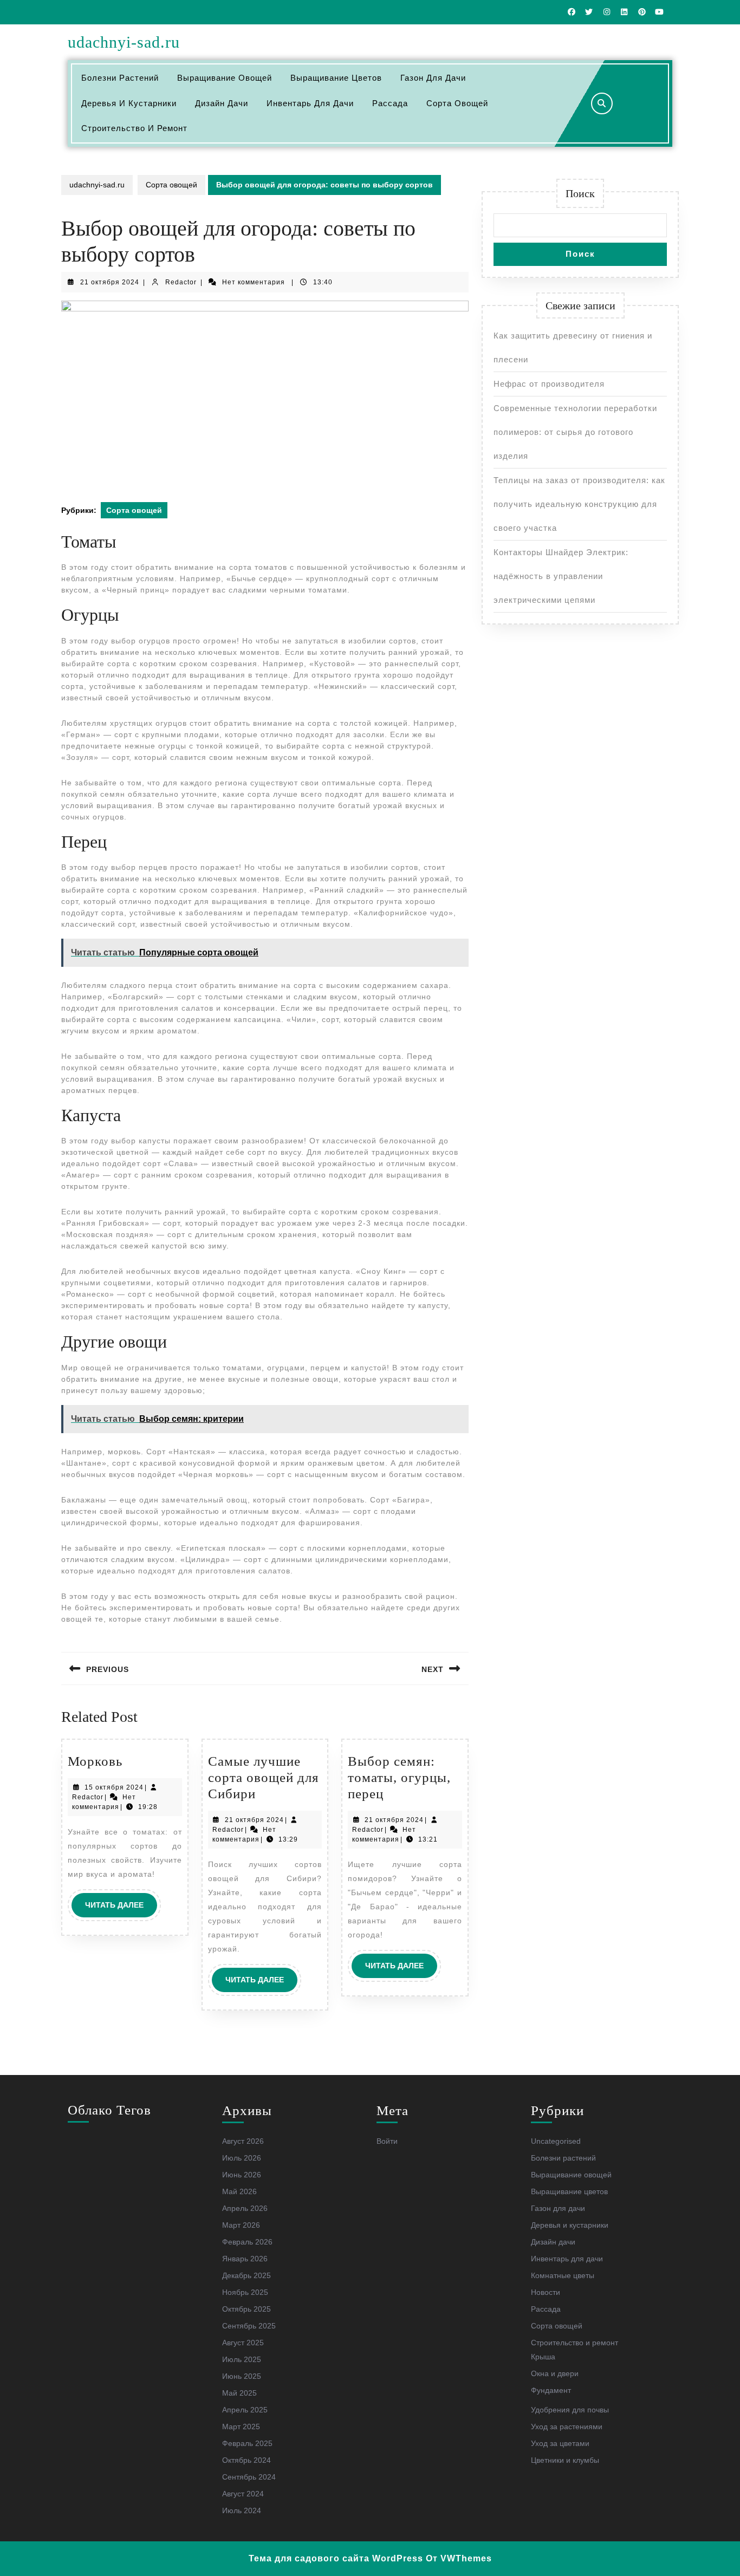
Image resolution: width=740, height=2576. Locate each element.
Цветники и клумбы (565, 2460)
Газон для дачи (433, 78)
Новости (546, 2292)
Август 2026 (243, 2141)
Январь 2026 (245, 2259)
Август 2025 (243, 2343)
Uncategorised (556, 2141)
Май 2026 (239, 2191)
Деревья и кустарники (129, 103)
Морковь (95, 1761)
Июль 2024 (242, 2510)
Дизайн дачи (222, 103)
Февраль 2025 (247, 2443)
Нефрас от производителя (549, 384)
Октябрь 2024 (246, 2460)
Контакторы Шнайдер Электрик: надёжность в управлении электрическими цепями (561, 576)
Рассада (390, 103)
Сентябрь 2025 (249, 2326)
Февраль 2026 (247, 2242)
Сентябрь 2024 (249, 2477)
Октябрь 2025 (246, 2309)
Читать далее (121, 1909)
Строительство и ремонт (134, 128)
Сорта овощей (457, 103)
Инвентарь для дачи (310, 103)
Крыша (543, 2357)
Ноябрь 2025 (245, 2292)
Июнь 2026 (242, 2175)
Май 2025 (239, 2393)
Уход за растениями (567, 2427)
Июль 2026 (242, 2158)
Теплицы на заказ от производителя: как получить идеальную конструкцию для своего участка (579, 504)
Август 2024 (243, 2494)
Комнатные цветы (563, 2275)
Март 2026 (241, 2225)
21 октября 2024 (110, 282)
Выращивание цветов (336, 78)
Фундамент (551, 2390)
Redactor (181, 282)
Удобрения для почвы (570, 2410)
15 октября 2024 (114, 1787)
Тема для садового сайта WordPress (336, 2558)
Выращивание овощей (225, 78)
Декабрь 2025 (246, 2275)
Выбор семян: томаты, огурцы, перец (399, 1777)
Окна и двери (555, 2373)
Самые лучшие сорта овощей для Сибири (264, 1777)
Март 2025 (241, 2427)
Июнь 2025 (242, 2376)
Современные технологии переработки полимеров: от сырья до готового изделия (575, 432)
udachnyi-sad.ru (124, 42)
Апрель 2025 (245, 2410)
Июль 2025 (242, 2359)
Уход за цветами (560, 2443)
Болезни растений (120, 78)
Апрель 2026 (245, 2208)
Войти (387, 2141)
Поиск (580, 193)
